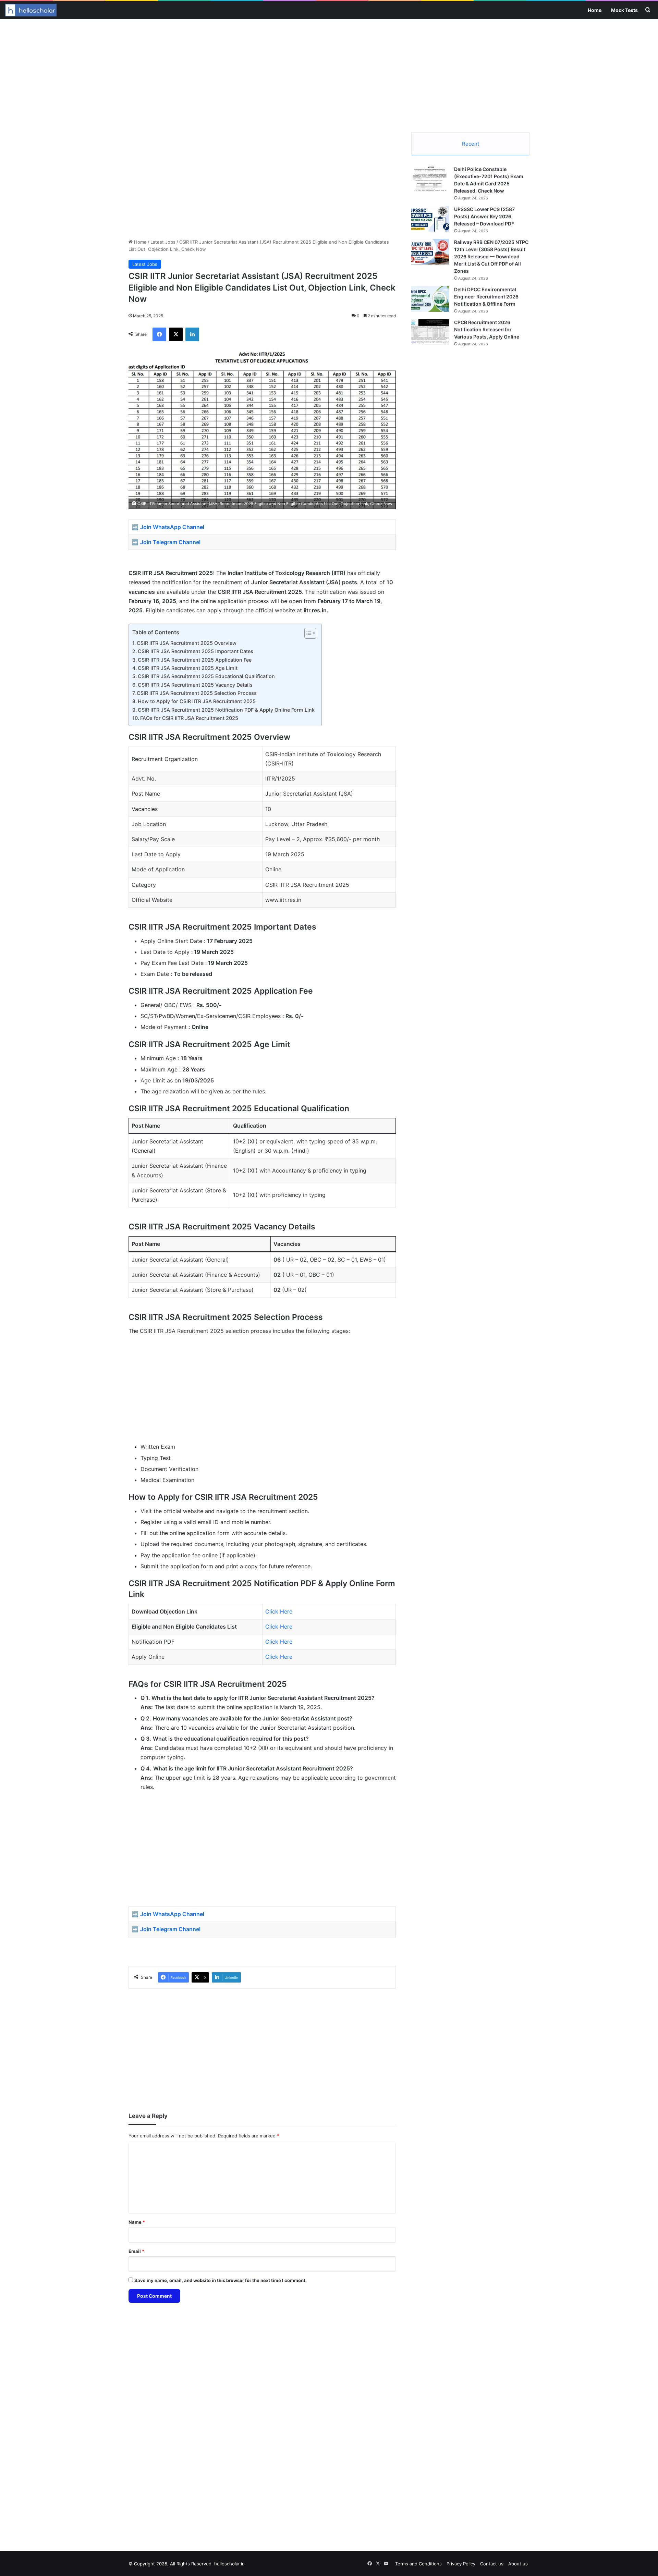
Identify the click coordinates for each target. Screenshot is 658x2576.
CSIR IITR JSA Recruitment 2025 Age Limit (188, 668)
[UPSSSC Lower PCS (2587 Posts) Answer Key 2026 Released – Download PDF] (430, 219)
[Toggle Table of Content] (307, 633)
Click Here (279, 1611)
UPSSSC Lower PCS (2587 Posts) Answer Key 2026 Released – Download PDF (484, 216)
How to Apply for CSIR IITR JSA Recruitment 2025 (197, 701)
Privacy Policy (461, 2564)
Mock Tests (624, 10)
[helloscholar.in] (31, 10)
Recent (471, 144)
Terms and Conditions (418, 2564)
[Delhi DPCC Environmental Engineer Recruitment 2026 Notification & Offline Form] (430, 299)
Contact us (492, 2564)
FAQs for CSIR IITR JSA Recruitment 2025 (189, 718)
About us (518, 2564)
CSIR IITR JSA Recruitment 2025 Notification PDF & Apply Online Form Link (226, 710)
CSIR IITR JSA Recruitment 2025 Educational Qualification (206, 676)
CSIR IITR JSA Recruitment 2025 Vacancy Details (195, 685)
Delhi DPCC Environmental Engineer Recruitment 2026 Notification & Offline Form (486, 297)
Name (137, 2222)
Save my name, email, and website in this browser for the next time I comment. (221, 2280)
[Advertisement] (329, 74)
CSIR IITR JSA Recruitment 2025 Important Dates (196, 651)
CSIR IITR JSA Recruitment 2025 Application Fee (195, 660)
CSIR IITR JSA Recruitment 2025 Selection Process (197, 693)
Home (595, 10)
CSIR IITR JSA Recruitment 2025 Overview (187, 643)
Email (136, 2251)
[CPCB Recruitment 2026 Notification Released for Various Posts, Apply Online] (430, 332)
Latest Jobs (163, 242)
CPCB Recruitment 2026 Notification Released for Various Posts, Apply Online (487, 329)
